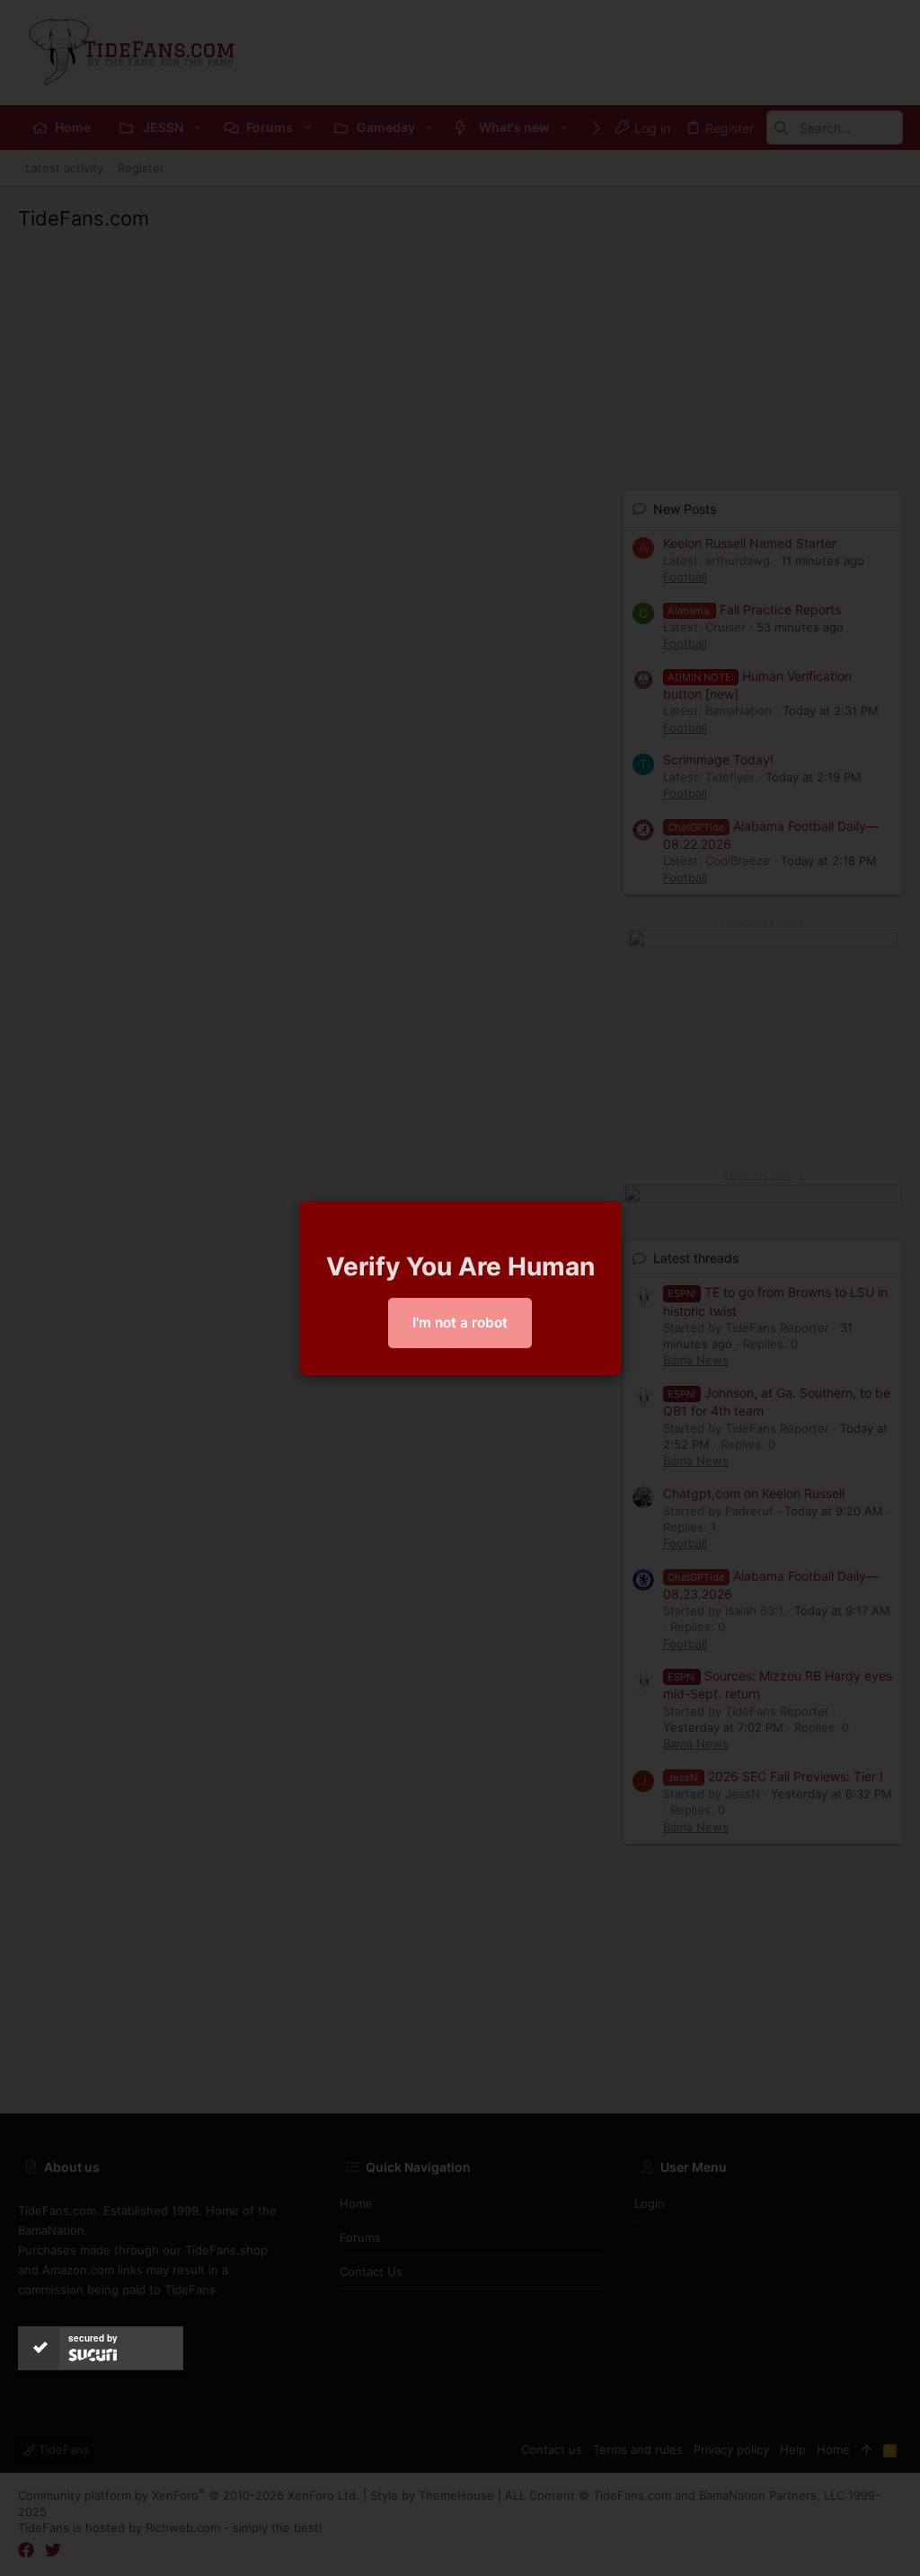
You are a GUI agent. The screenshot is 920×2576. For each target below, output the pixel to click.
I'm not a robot (460, 1323)
